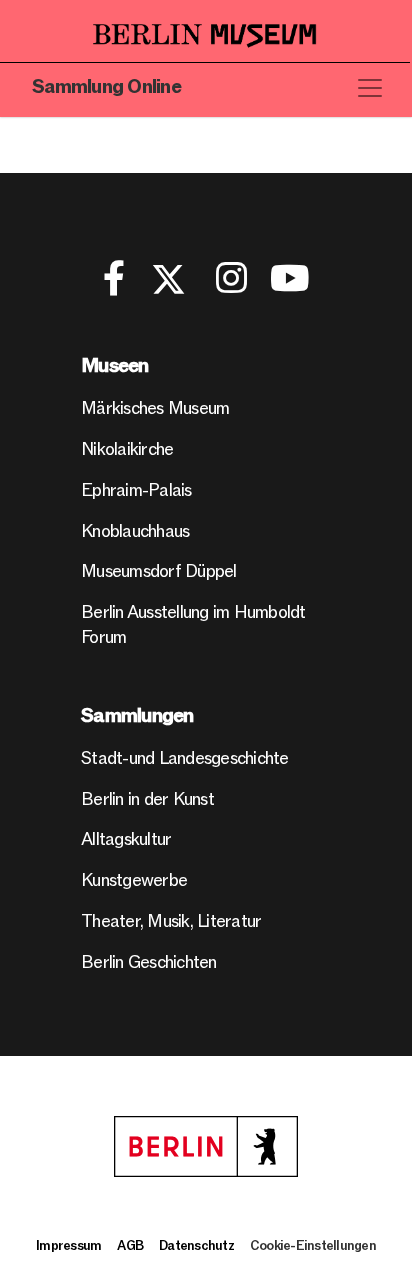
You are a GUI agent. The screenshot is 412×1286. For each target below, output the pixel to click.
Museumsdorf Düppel (159, 571)
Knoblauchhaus (135, 531)
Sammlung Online (106, 87)
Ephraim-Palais (136, 490)
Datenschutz (196, 1246)
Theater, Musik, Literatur (171, 921)
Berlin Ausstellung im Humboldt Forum (193, 625)
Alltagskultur (126, 839)
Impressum (68, 1246)
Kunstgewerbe (134, 880)
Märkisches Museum (155, 408)
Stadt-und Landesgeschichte (185, 758)
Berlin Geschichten (149, 962)
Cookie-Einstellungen (313, 1246)
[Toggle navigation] (370, 88)
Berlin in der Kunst (147, 799)
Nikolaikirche (127, 449)
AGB (130, 1246)
